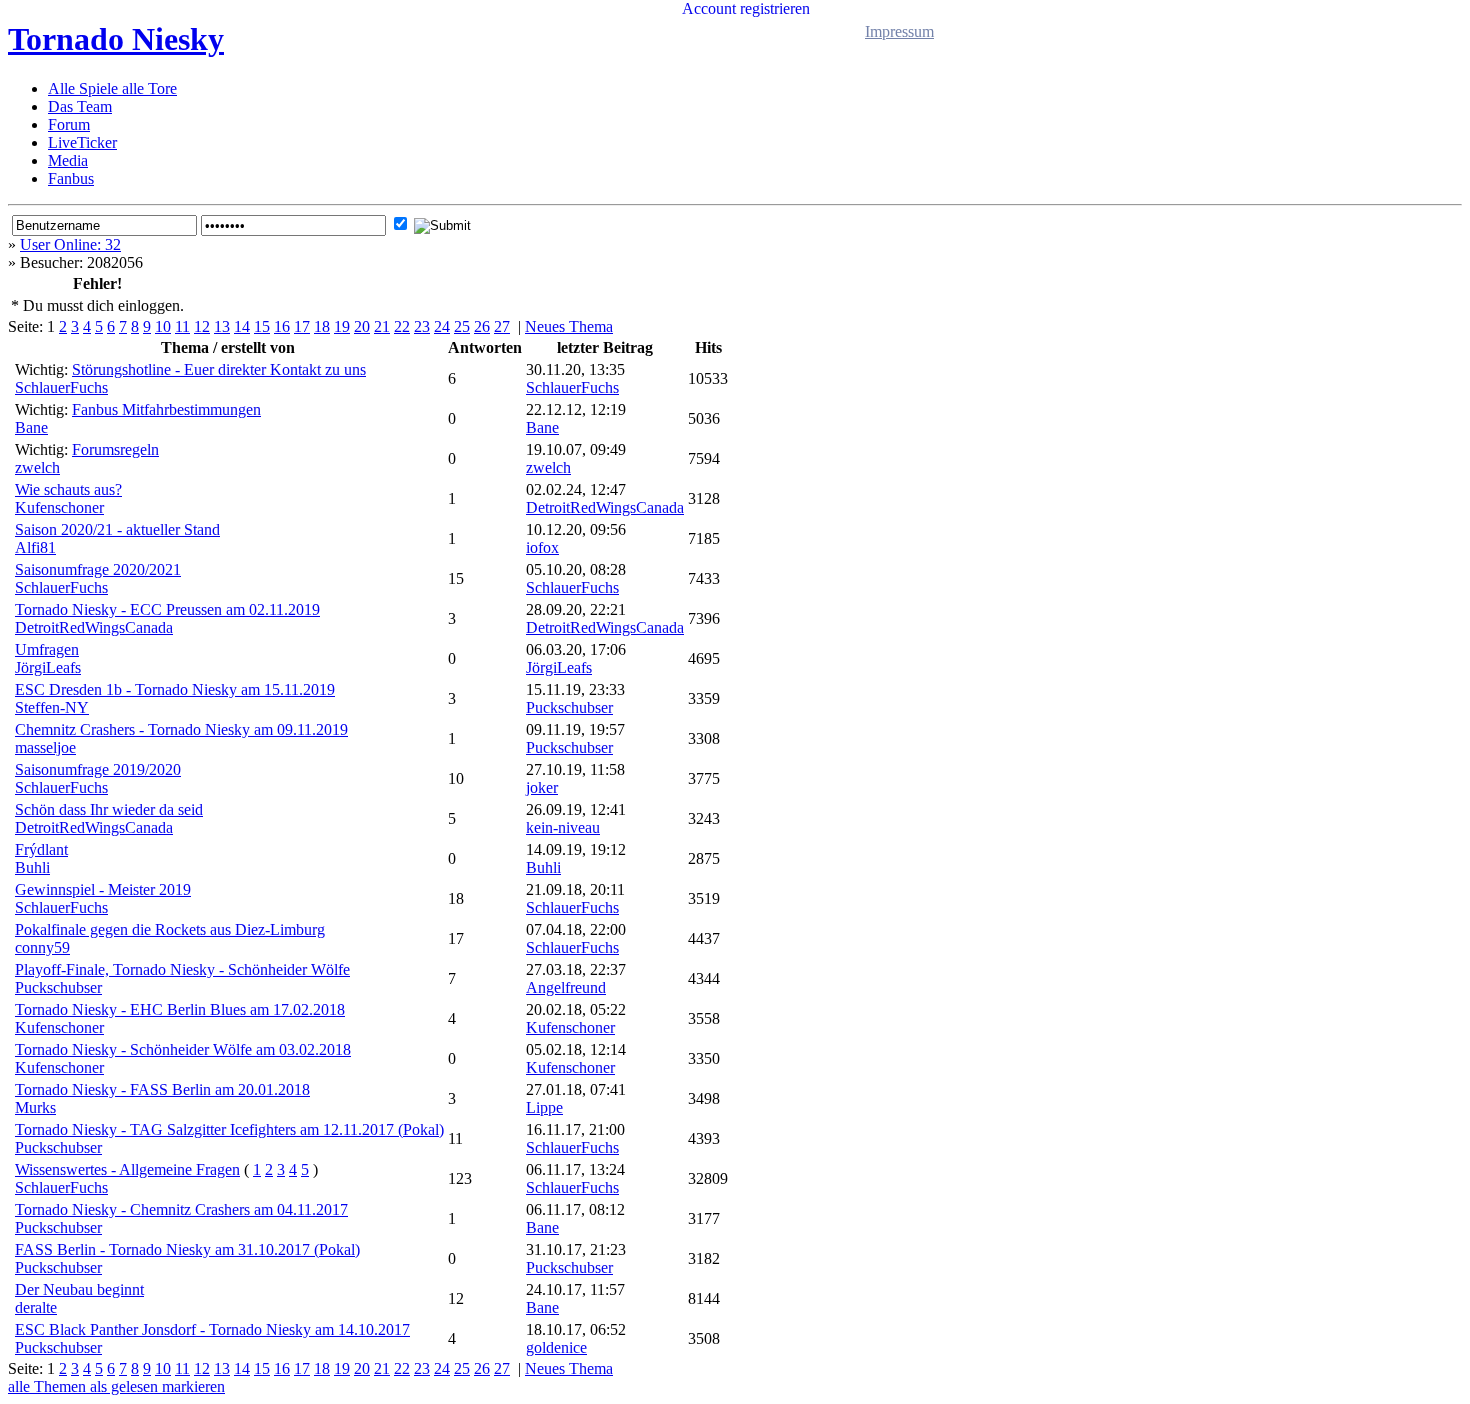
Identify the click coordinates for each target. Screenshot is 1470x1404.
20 (362, 326)
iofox (542, 547)
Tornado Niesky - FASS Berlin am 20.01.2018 (162, 1089)
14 (242, 326)
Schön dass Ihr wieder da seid (109, 809)
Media (68, 160)
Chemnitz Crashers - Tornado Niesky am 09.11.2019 (181, 729)
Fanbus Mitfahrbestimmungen (166, 409)
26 (482, 326)
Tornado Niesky (116, 39)
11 (182, 326)
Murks (35, 1107)
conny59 (42, 947)
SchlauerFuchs (61, 387)
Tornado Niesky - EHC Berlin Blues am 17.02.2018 (180, 1009)
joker (542, 787)
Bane (31, 427)
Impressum (899, 31)
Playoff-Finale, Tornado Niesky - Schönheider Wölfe (182, 969)
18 (322, 326)
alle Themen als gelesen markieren (116, 1386)
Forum (69, 124)
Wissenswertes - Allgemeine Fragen (127, 1169)
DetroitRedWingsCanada (605, 507)
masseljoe (45, 747)
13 (222, 326)
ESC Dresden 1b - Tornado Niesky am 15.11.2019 (175, 689)
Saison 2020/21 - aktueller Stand (117, 529)
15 (262, 326)
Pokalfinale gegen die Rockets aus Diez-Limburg (170, 929)
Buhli (32, 867)
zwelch (37, 467)
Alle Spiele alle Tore (112, 88)
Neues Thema (569, 326)
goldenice (556, 1347)
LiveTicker (82, 142)
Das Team (80, 106)
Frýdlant (41, 849)
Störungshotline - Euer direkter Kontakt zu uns (219, 369)
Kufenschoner (59, 507)
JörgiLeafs (48, 667)
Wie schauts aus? (68, 489)
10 (163, 326)
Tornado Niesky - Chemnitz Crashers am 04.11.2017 (181, 1209)
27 (502, 326)
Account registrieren (746, 8)
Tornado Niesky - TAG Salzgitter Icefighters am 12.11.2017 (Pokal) (229, 1129)
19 (342, 326)
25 (462, 326)
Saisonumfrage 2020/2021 (98, 569)
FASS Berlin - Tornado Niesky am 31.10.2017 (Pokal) (187, 1249)
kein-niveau (563, 827)
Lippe (544, 1107)
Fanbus (71, 178)
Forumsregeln (115, 449)
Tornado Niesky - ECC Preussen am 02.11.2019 (167, 609)
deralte (36, 1307)
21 (382, 326)
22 (402, 326)
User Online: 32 (70, 244)
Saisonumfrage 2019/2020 (98, 769)
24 (442, 326)
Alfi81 (35, 547)
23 (422, 326)
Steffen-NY (52, 707)
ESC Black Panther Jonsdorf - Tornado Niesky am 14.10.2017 (212, 1329)
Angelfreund (566, 987)
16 (282, 326)
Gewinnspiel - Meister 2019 (103, 889)
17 (302, 326)
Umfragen (47, 649)
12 (202, 326)
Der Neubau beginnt (79, 1289)
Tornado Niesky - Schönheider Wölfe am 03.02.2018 (183, 1049)
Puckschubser (569, 707)
